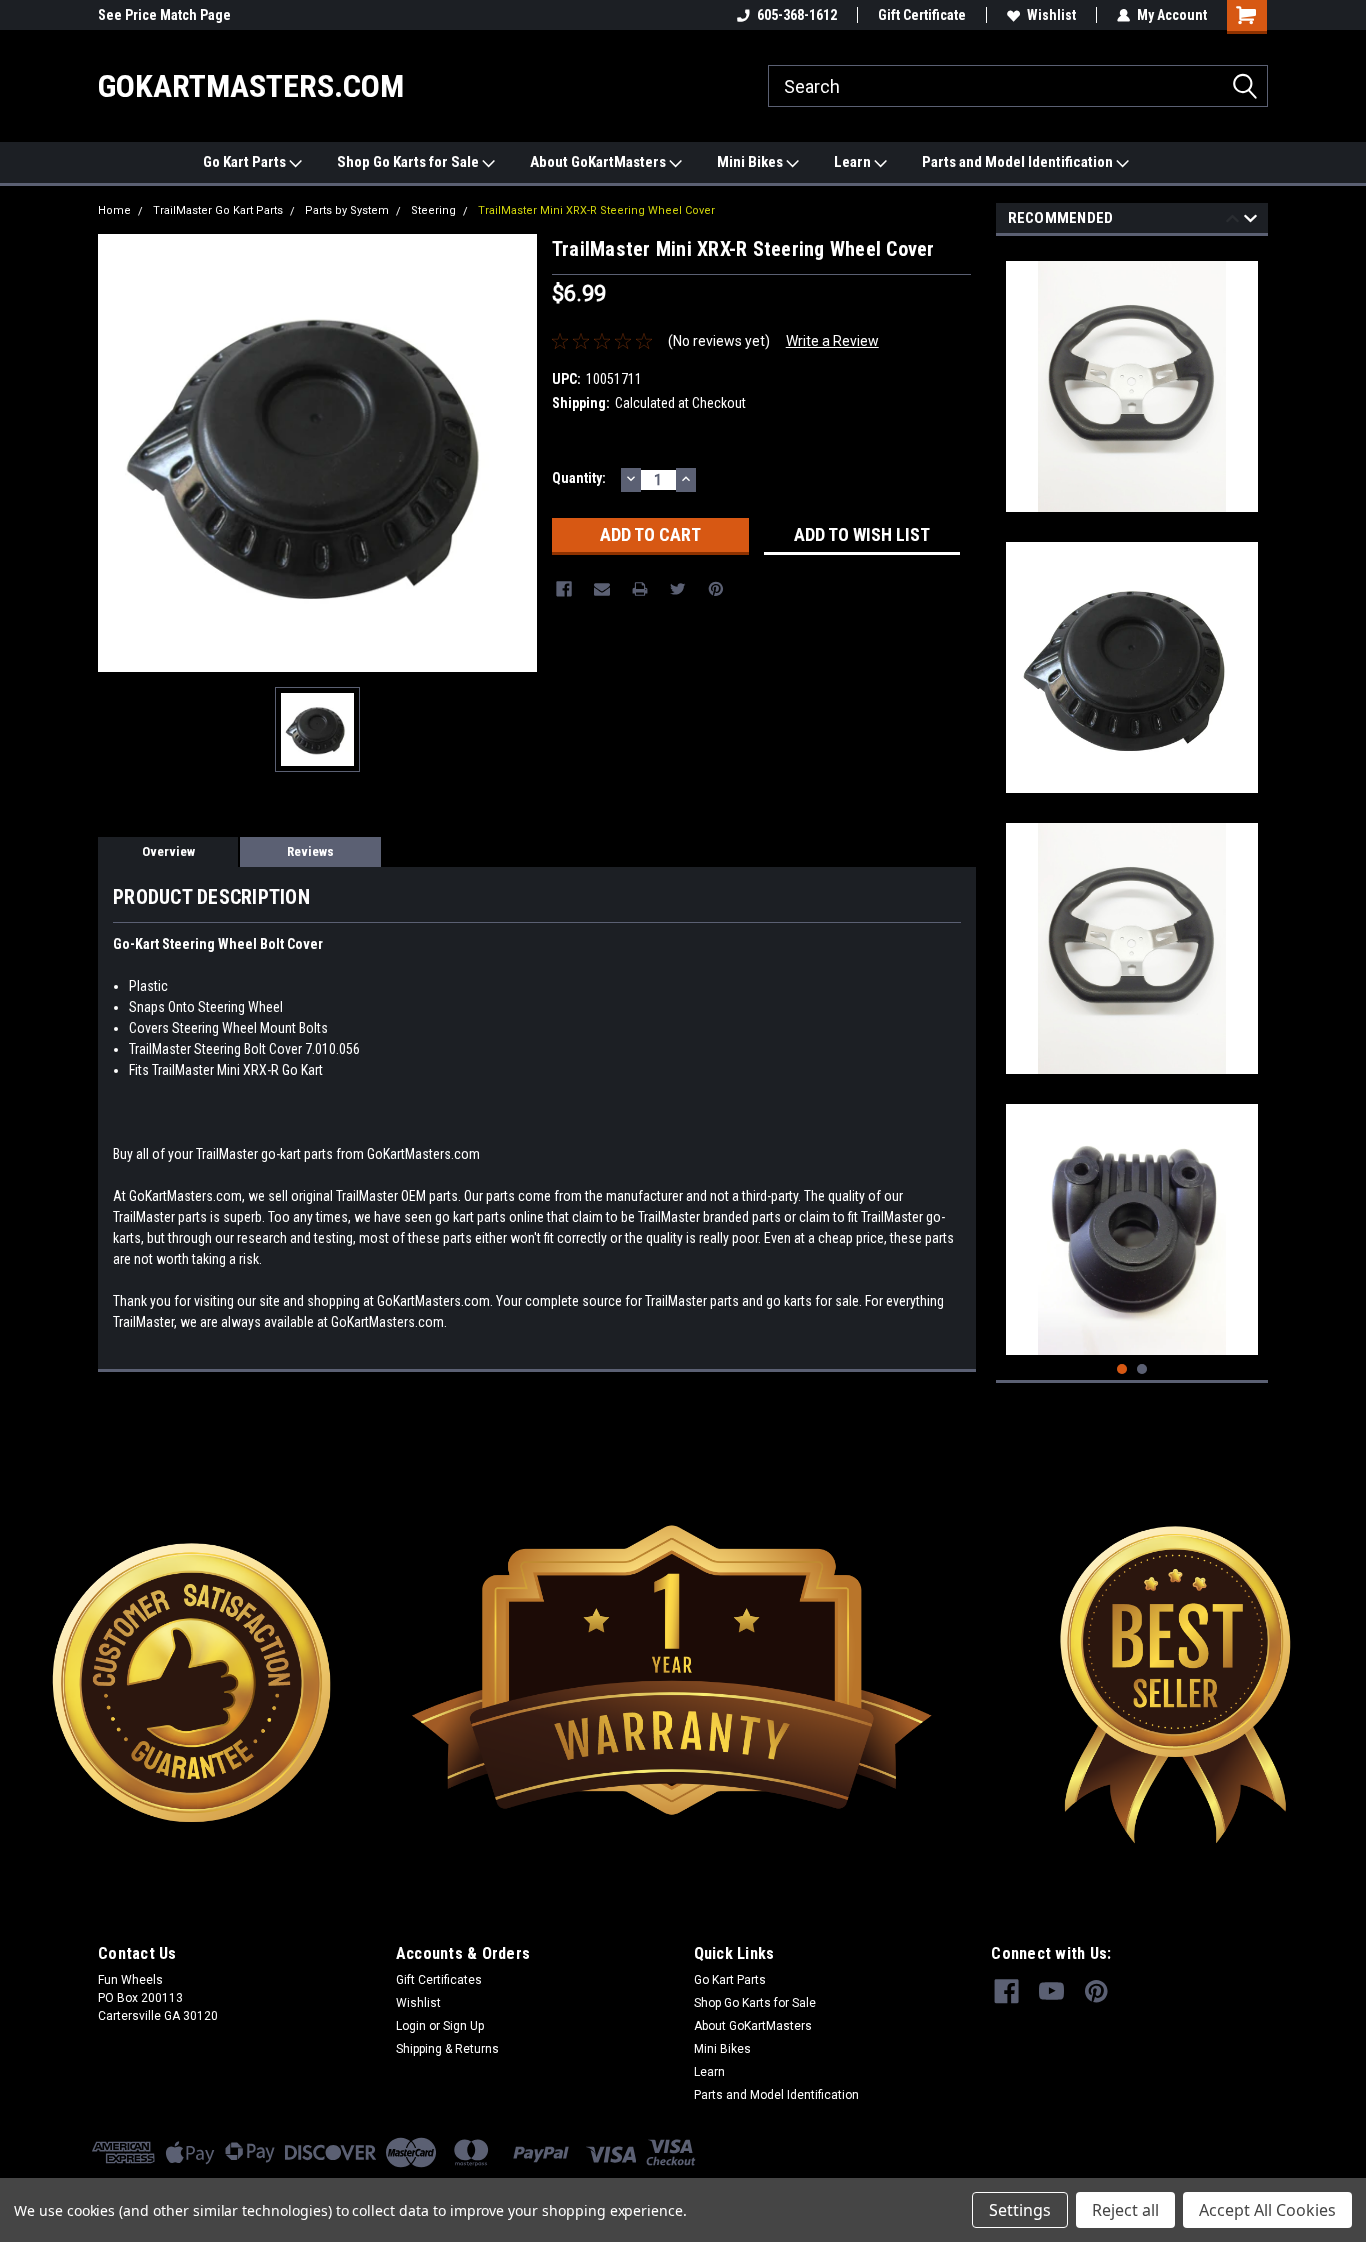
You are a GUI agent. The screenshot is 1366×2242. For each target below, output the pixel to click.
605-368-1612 (797, 15)
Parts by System (347, 210)
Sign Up (463, 2026)
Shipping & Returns (447, 2049)
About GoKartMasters (599, 162)
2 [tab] (1142, 1369)
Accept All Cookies (1267, 2210)
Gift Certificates (439, 1980)
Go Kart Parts (246, 162)
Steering (433, 210)
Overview (168, 851)
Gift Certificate (922, 15)
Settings (1020, 2210)
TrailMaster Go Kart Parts (218, 210)
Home (114, 210)
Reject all (1125, 2210)
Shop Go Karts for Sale (409, 162)
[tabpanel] (1132, 379)
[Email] (602, 589)
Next (1250, 221)
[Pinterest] (716, 589)
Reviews (310, 851)
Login (411, 2026)
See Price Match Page (164, 15)
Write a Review (832, 341)
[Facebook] (564, 589)
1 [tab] (1122, 1369)
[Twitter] (678, 589)
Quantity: (579, 478)
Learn (854, 162)
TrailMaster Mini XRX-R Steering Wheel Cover (596, 210)
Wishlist (1051, 15)
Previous (1232, 221)
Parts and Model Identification (1019, 162)
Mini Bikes (751, 162)
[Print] (640, 589)
